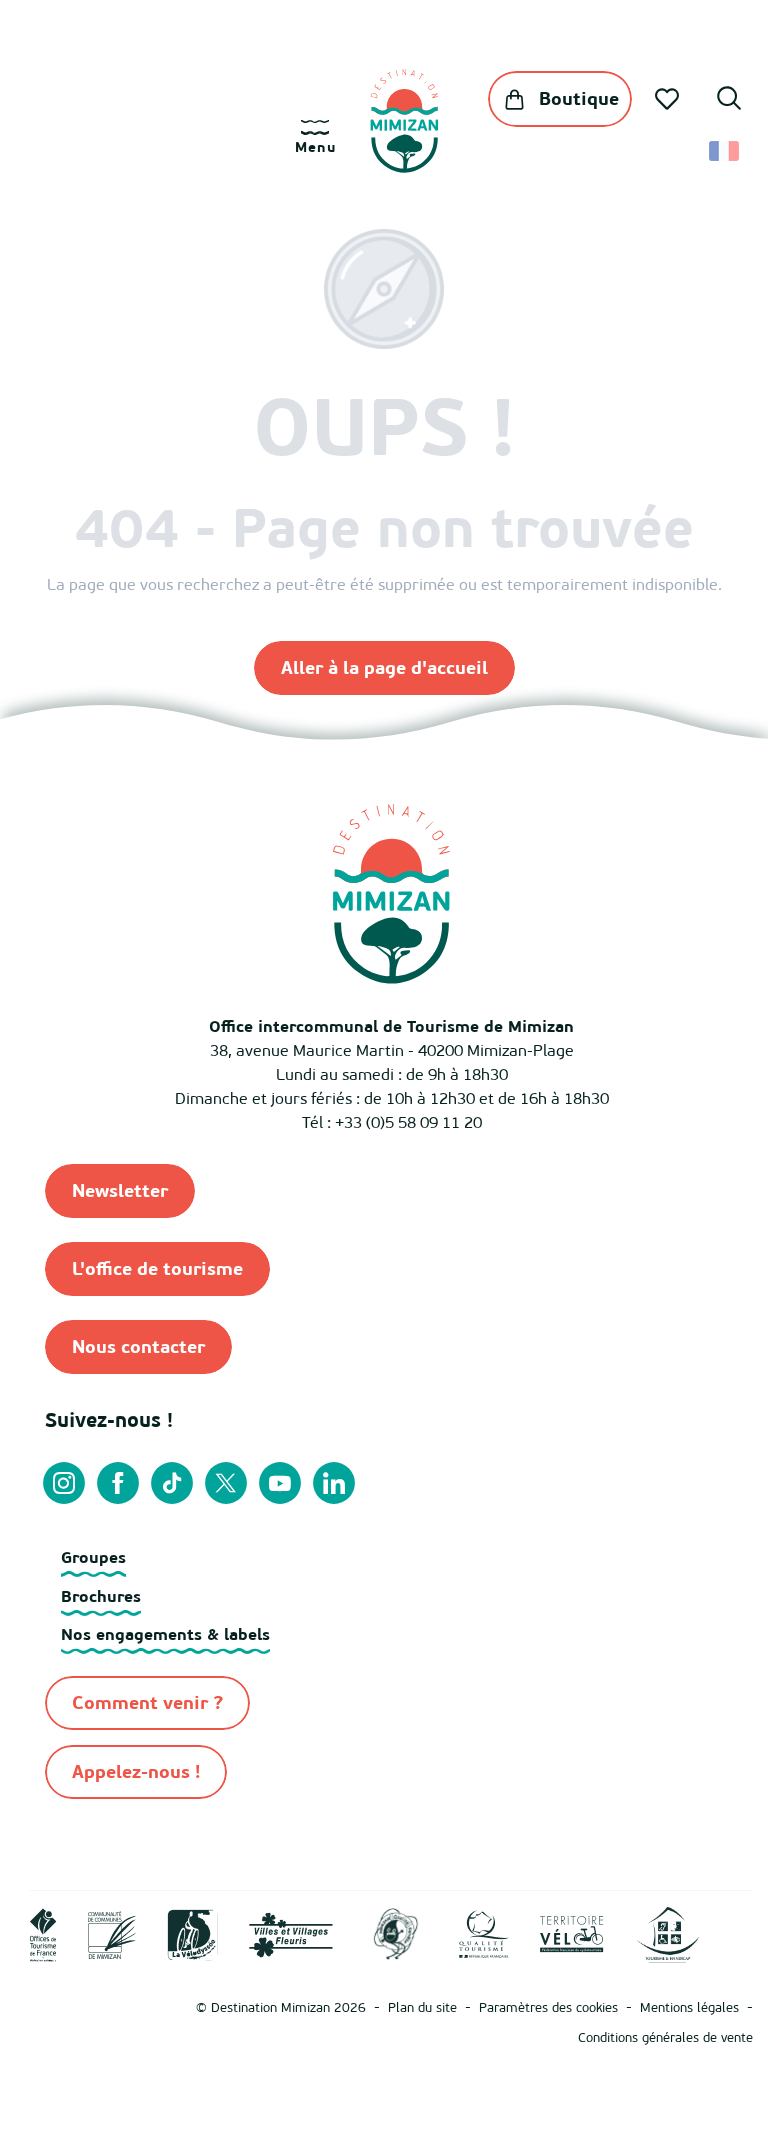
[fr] (725, 151)
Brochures (101, 1596)
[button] (729, 101)
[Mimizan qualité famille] (396, 1933)
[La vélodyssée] (192, 1933)
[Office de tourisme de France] (43, 1933)
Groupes (93, 1557)
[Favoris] (669, 99)
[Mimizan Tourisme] (404, 121)
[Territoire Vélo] (572, 1933)
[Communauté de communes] (112, 1933)
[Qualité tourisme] (484, 1933)
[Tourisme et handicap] (667, 1933)
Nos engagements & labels (165, 1634)
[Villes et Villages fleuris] (291, 1933)
